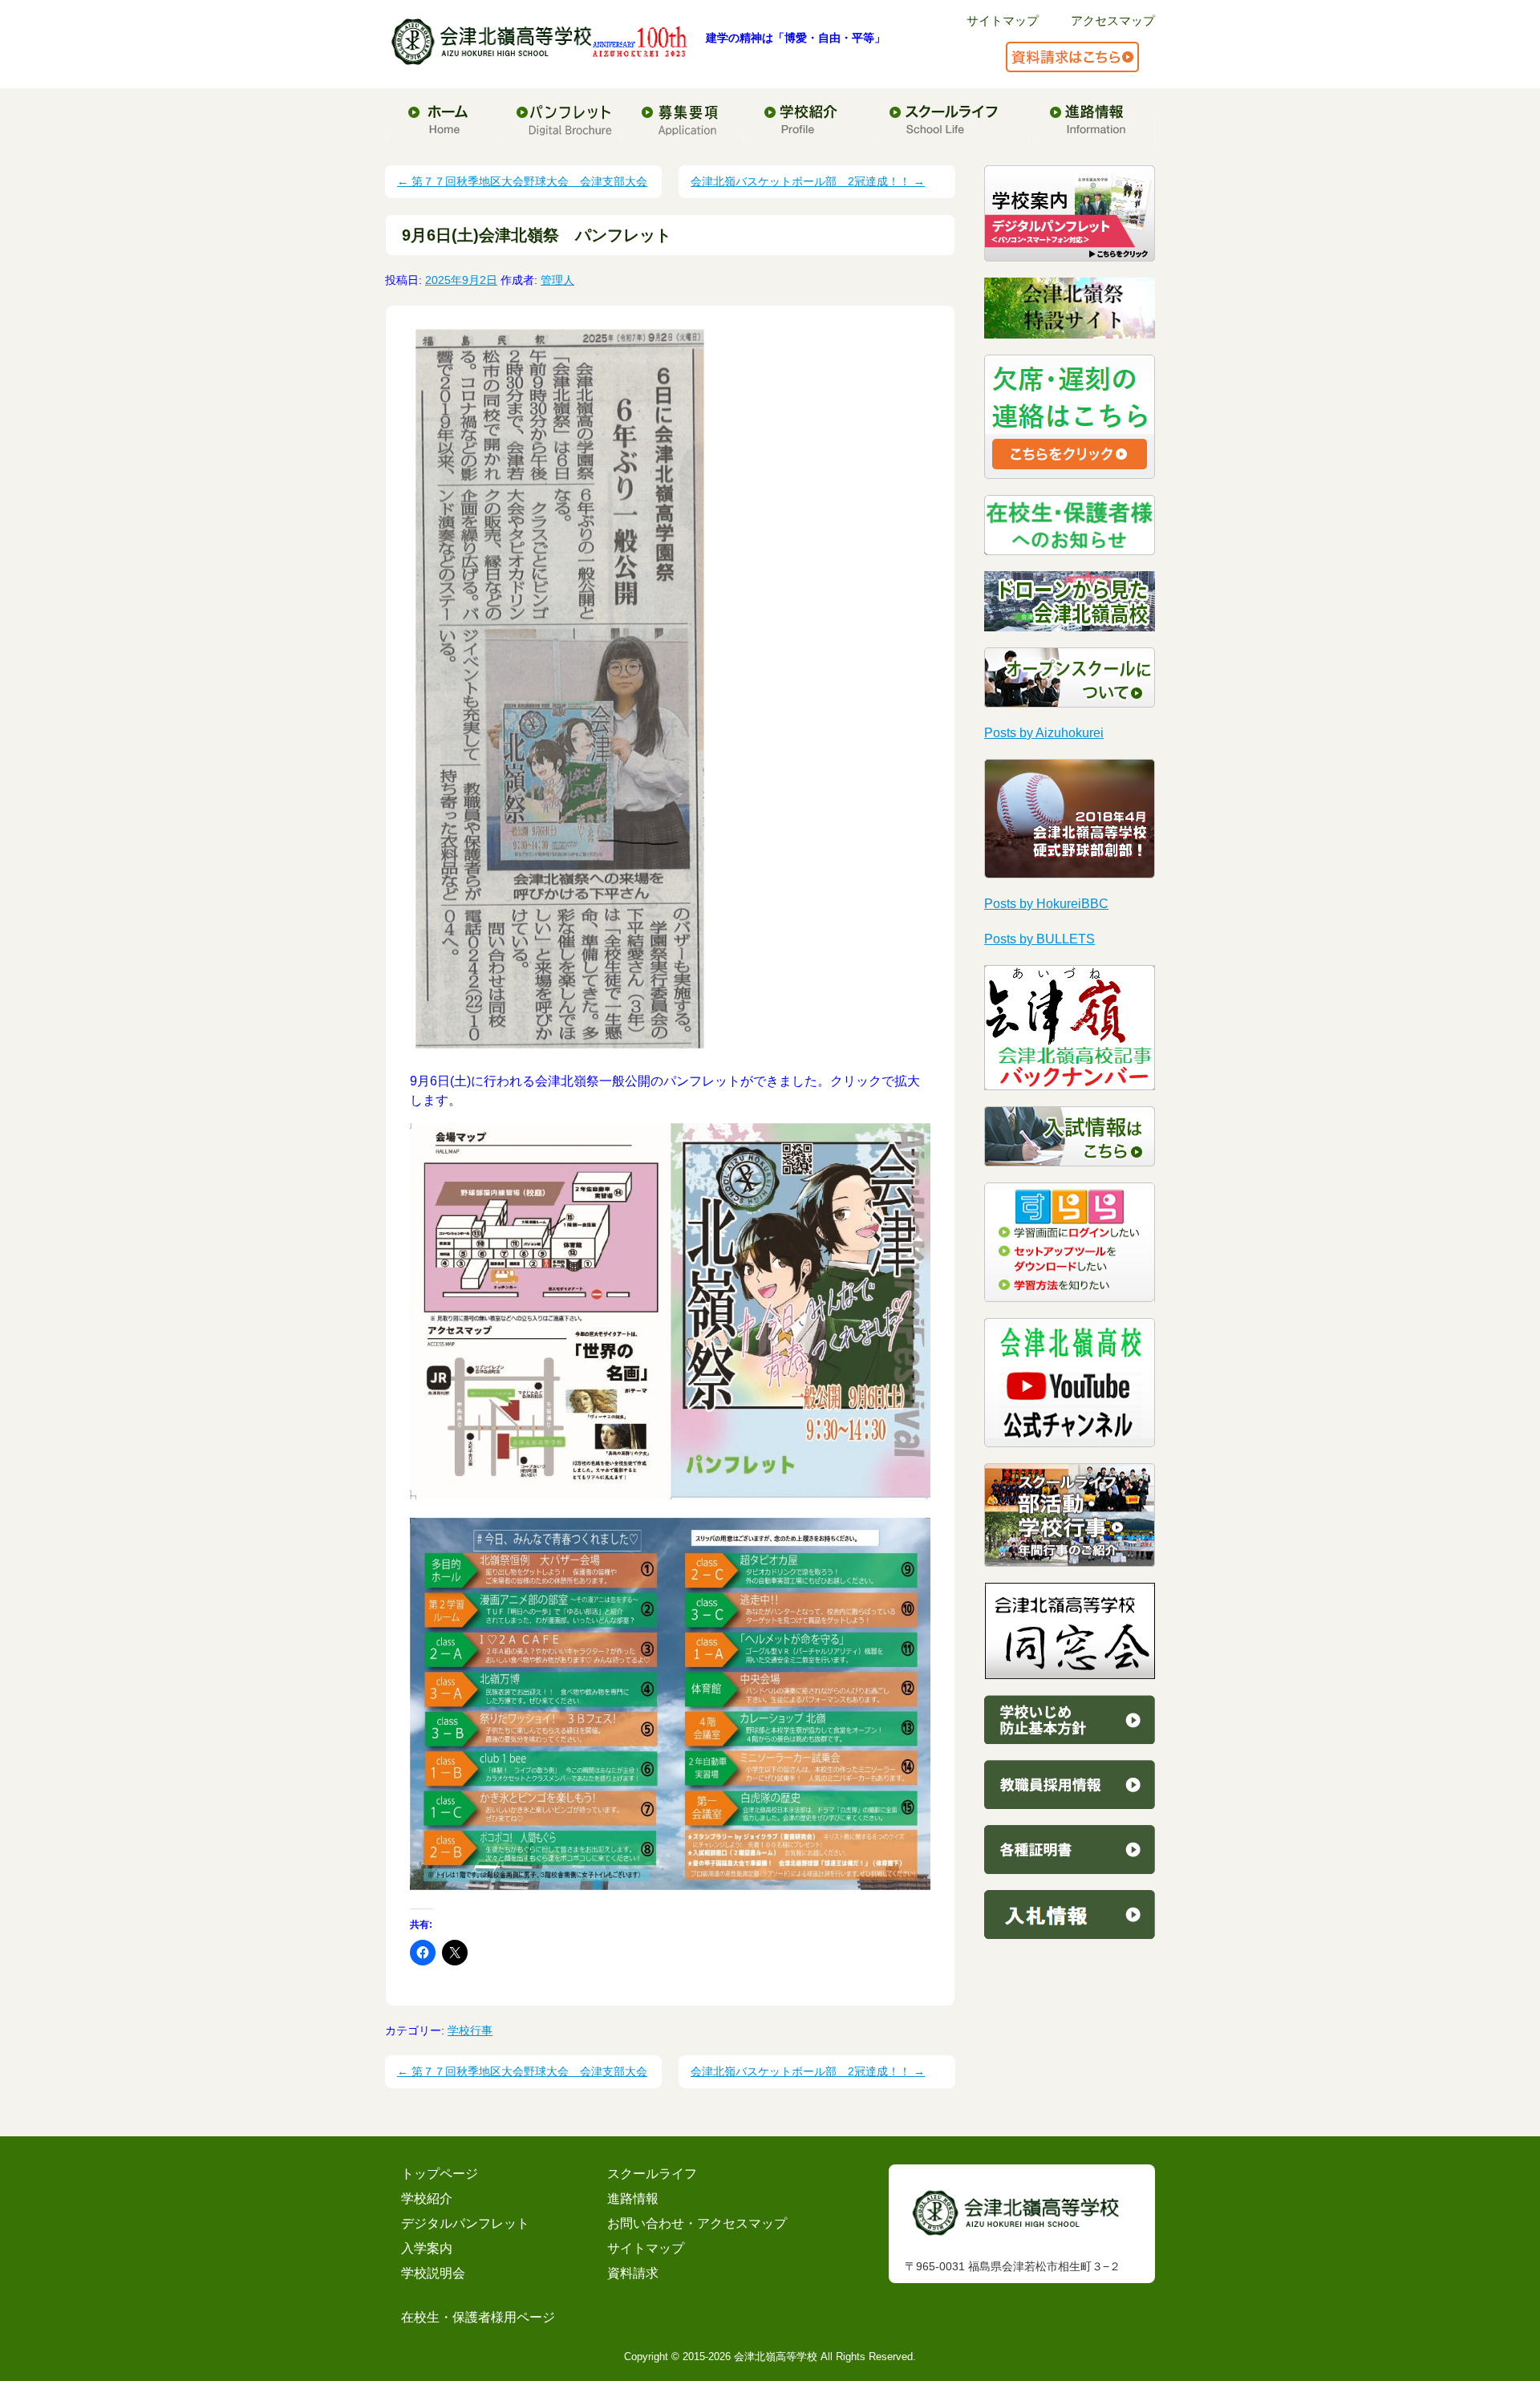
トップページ (440, 2174)
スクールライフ (652, 2174)
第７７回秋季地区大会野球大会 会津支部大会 (522, 181)
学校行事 (470, 2030)
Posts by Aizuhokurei (1044, 733)
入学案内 (427, 2248)
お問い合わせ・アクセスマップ (697, 2223)
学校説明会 (433, 2273)
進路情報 (633, 2198)
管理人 (557, 280)
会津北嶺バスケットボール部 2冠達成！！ (808, 181)
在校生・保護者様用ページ (478, 2317)
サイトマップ (1003, 20)
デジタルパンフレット (465, 2223)
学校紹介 (427, 2198)
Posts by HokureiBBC (1046, 904)
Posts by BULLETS (1039, 939)
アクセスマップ (1113, 20)
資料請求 (633, 2273)
